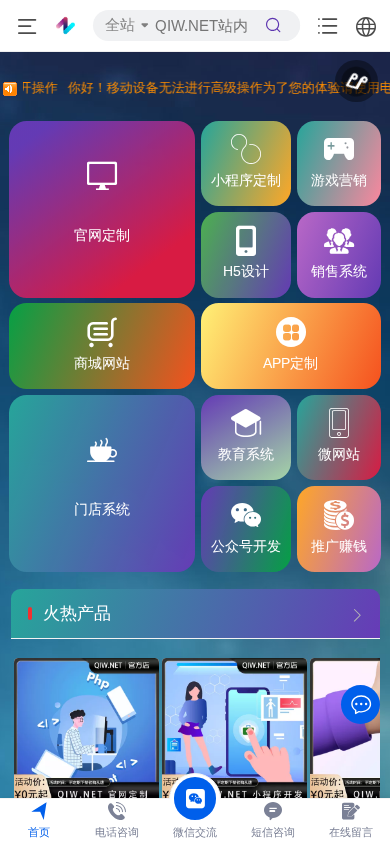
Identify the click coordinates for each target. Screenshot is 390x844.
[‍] (357, 614)
